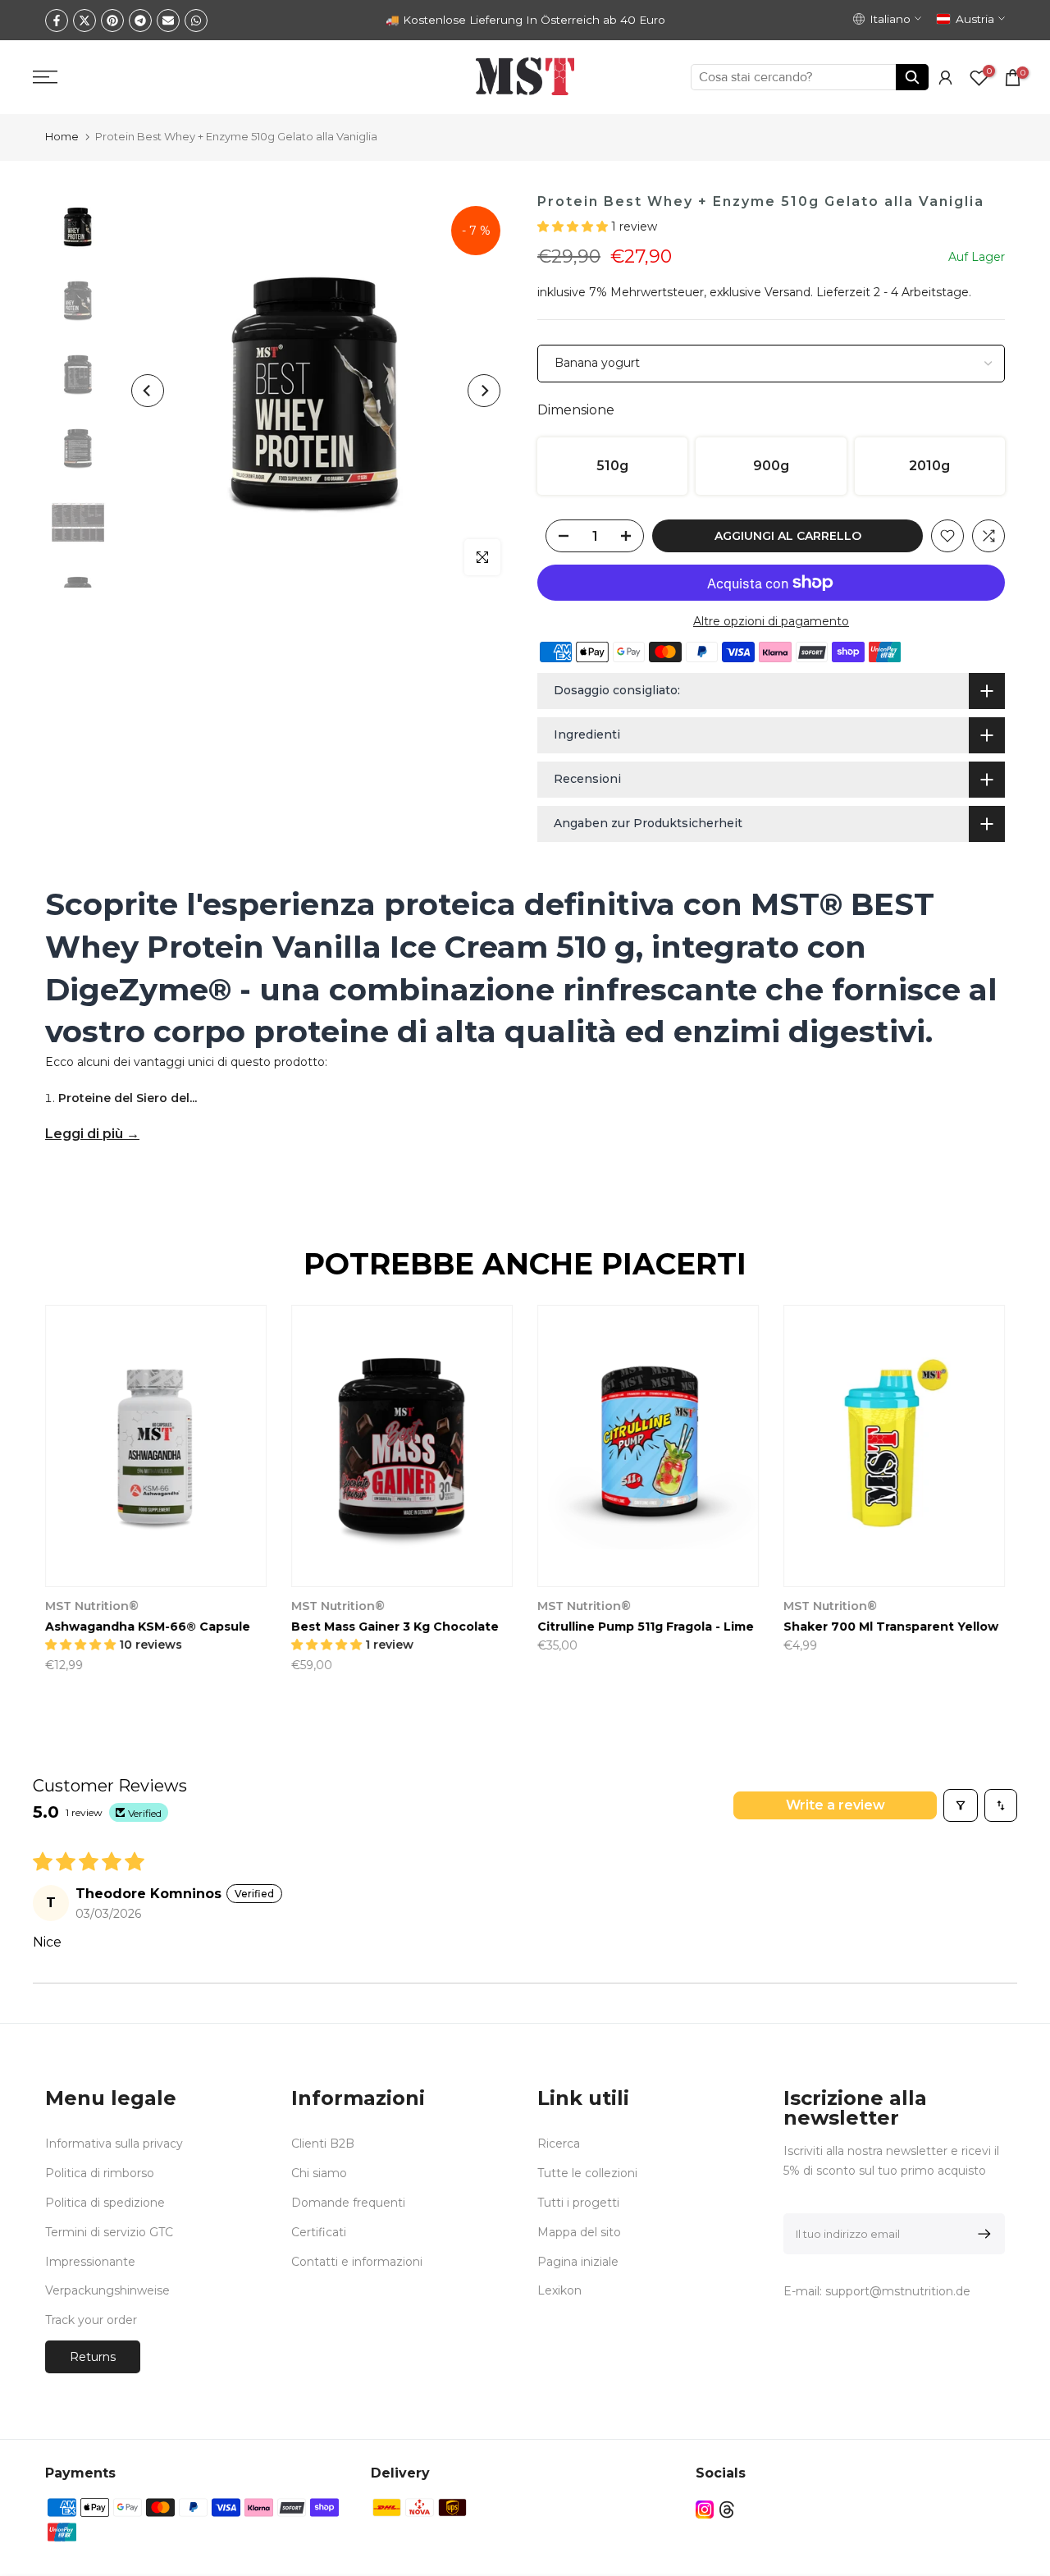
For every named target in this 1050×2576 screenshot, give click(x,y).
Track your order (91, 2320)
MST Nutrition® (92, 1607)
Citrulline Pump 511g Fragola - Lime (646, 1627)
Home (62, 136)
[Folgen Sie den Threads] (727, 2509)
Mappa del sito (579, 2232)
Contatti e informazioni (357, 2262)
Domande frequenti (348, 2203)
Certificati (319, 2232)
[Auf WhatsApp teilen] (196, 21)
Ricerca (559, 2144)
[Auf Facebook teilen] (57, 21)
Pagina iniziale (578, 2262)
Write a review (835, 1805)
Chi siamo (319, 2173)
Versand (787, 292)
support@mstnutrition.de (898, 2291)
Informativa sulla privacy (114, 2144)
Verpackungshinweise (107, 2290)
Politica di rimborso (100, 2173)
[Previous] (148, 391)
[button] (574, 226)
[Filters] (961, 1805)
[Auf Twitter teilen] (84, 21)
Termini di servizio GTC (109, 2232)
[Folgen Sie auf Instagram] (705, 2509)
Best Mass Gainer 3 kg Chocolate (395, 1627)
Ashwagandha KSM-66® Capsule (148, 1627)
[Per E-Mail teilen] (168, 21)
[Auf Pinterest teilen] (112, 21)
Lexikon (559, 2290)
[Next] (484, 391)
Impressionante (90, 2262)
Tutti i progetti (578, 2203)
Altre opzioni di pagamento (771, 621)
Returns (93, 2357)
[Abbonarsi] (982, 2234)
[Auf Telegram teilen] (140, 21)
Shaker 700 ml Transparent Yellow (891, 1627)
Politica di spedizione (105, 2203)
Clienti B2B (323, 2144)
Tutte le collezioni (587, 2173)
